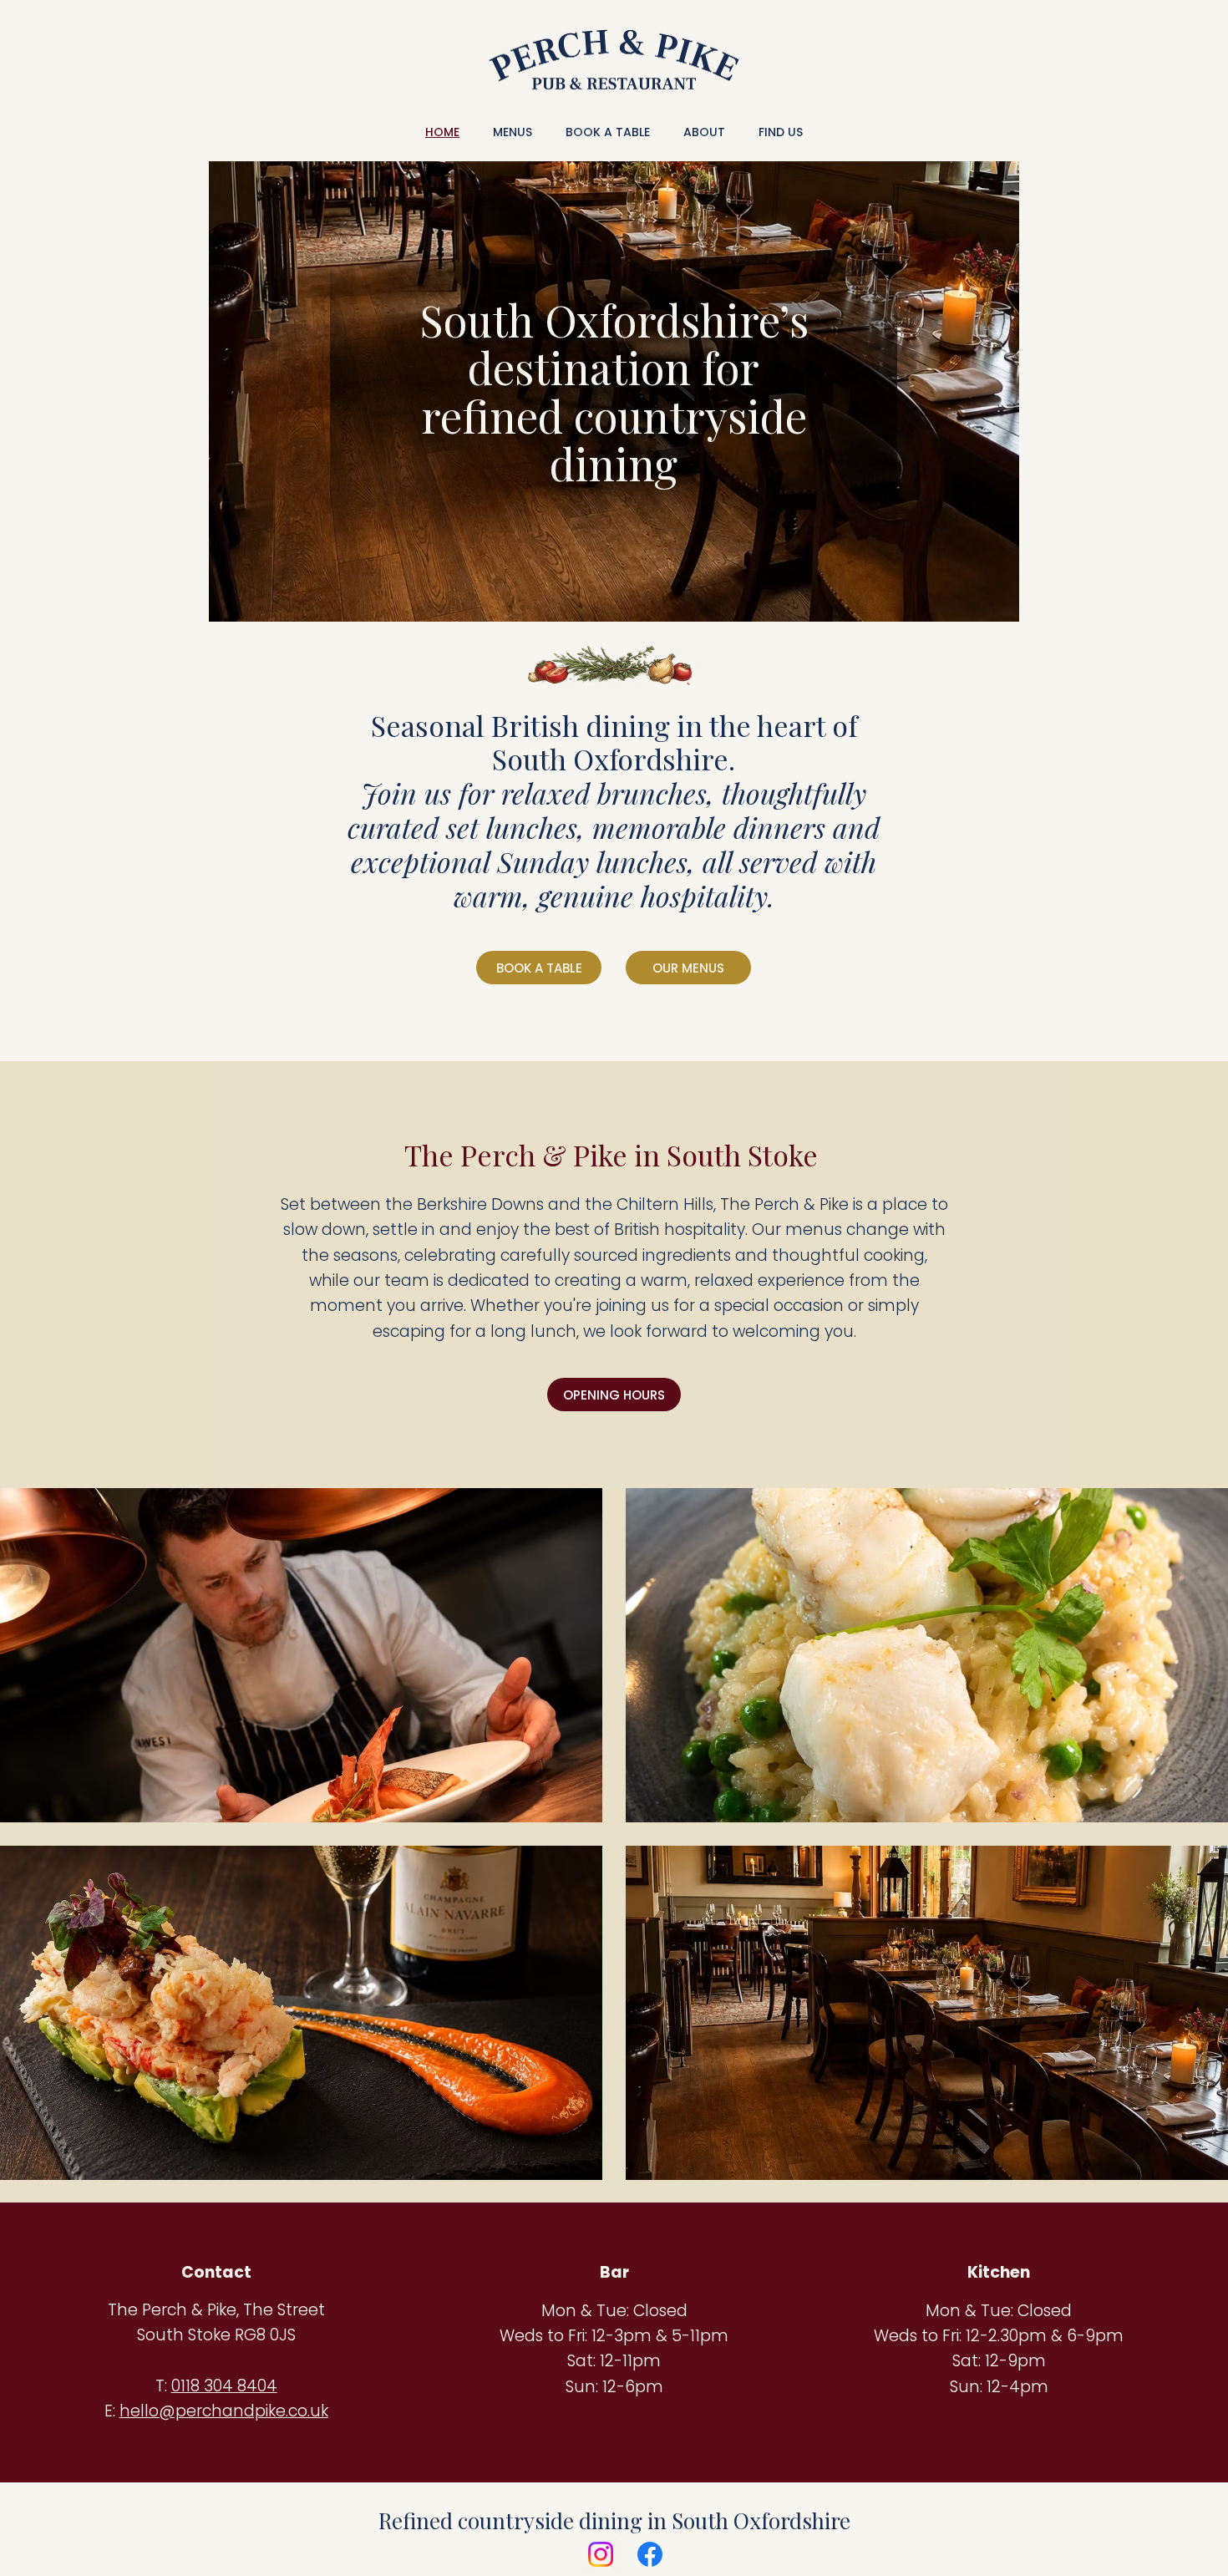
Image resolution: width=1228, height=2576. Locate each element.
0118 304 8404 (224, 2386)
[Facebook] (650, 2554)
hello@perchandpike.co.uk (224, 2411)
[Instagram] (601, 2554)
